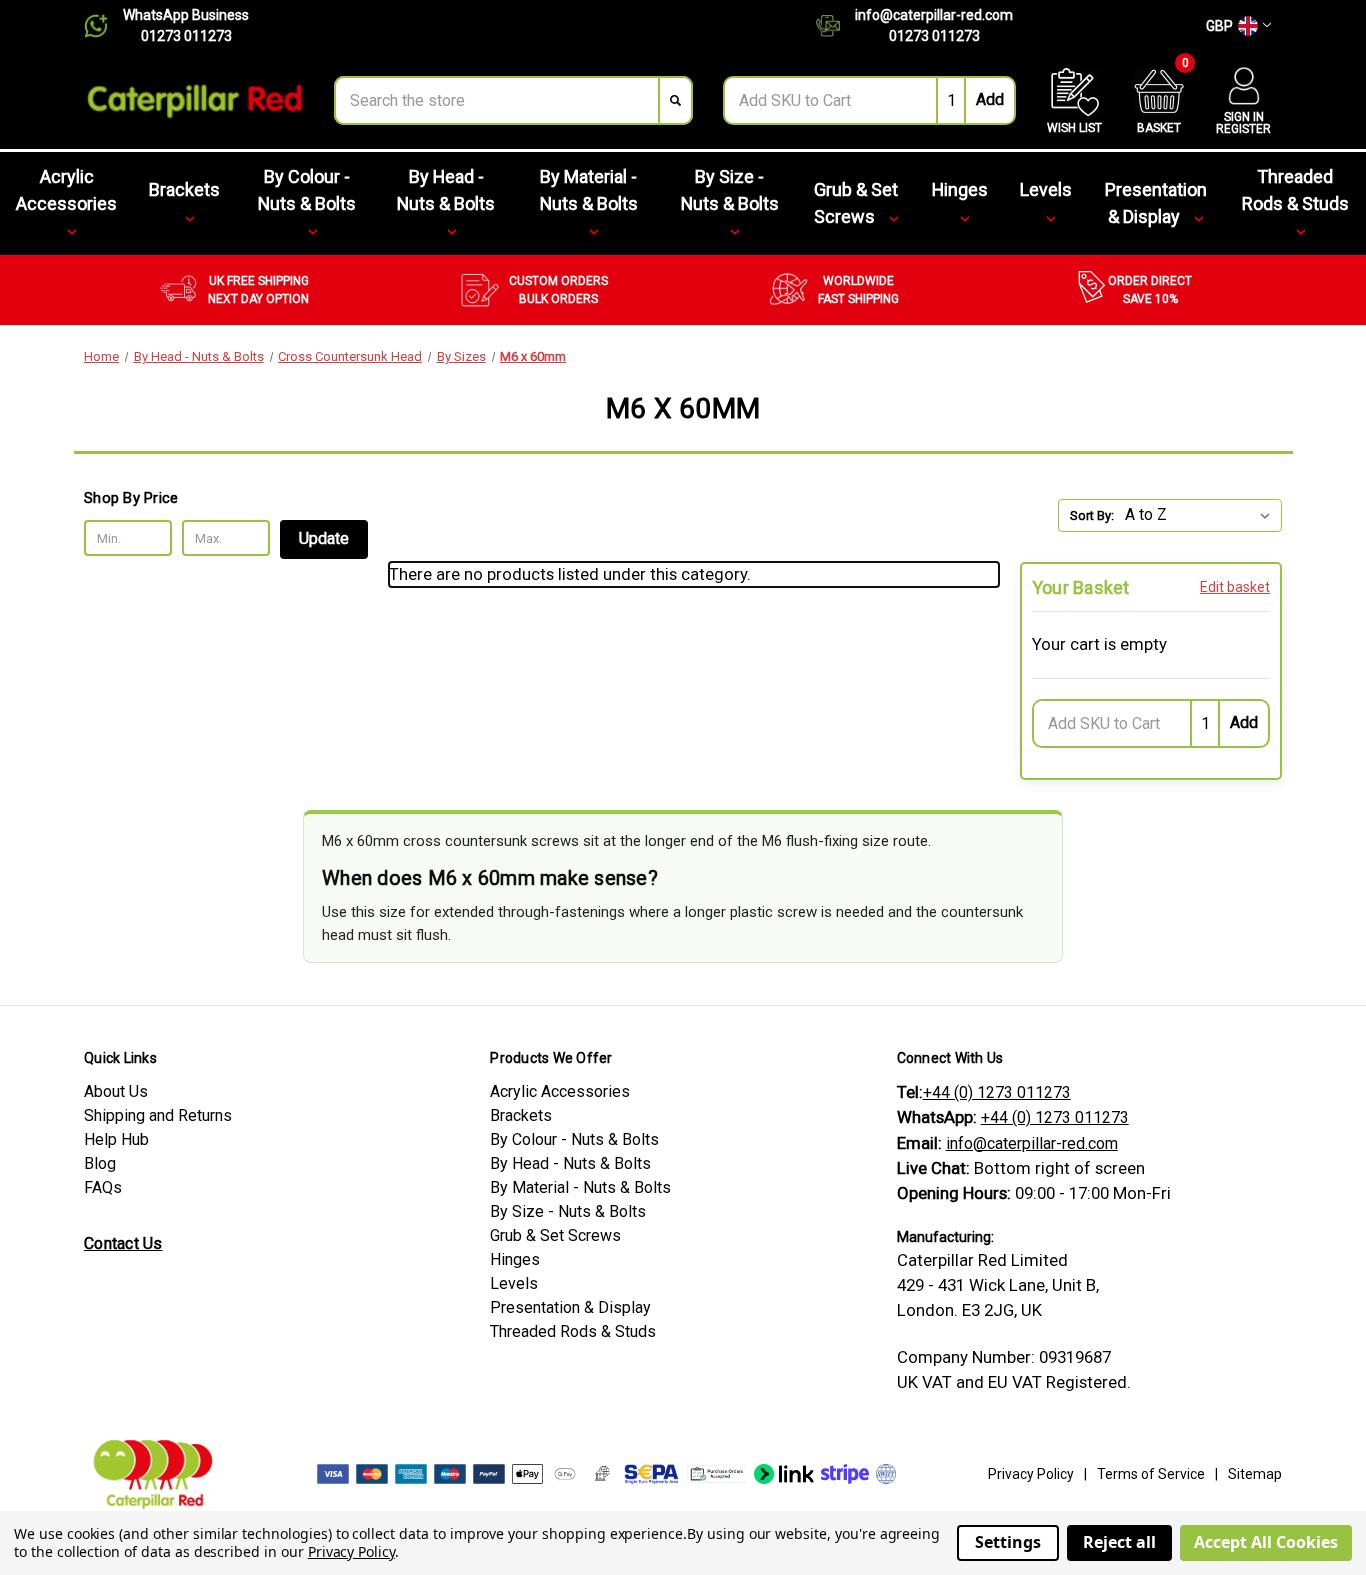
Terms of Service (1151, 1474)
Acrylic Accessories (66, 190)
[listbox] (1201, 515)
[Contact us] (835, 26)
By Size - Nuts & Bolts (730, 190)
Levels (1046, 189)
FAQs (103, 1187)
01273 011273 (186, 36)
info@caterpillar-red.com (934, 15)
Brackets (184, 189)
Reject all (1119, 1542)
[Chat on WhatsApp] (103, 26)
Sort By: (1092, 515)
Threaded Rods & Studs (1295, 190)
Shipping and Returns (158, 1115)
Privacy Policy (1031, 1474)
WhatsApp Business (186, 15)
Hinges (960, 189)
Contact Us (123, 1243)
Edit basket (1235, 587)
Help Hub (116, 1139)
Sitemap (1255, 1474)
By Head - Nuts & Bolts (446, 190)
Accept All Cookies (1266, 1542)
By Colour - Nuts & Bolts (307, 190)
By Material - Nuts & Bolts (589, 190)
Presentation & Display (1156, 203)
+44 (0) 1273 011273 (997, 1092)
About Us (116, 1091)
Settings (1008, 1542)
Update (324, 538)
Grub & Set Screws (856, 203)
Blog (100, 1163)
